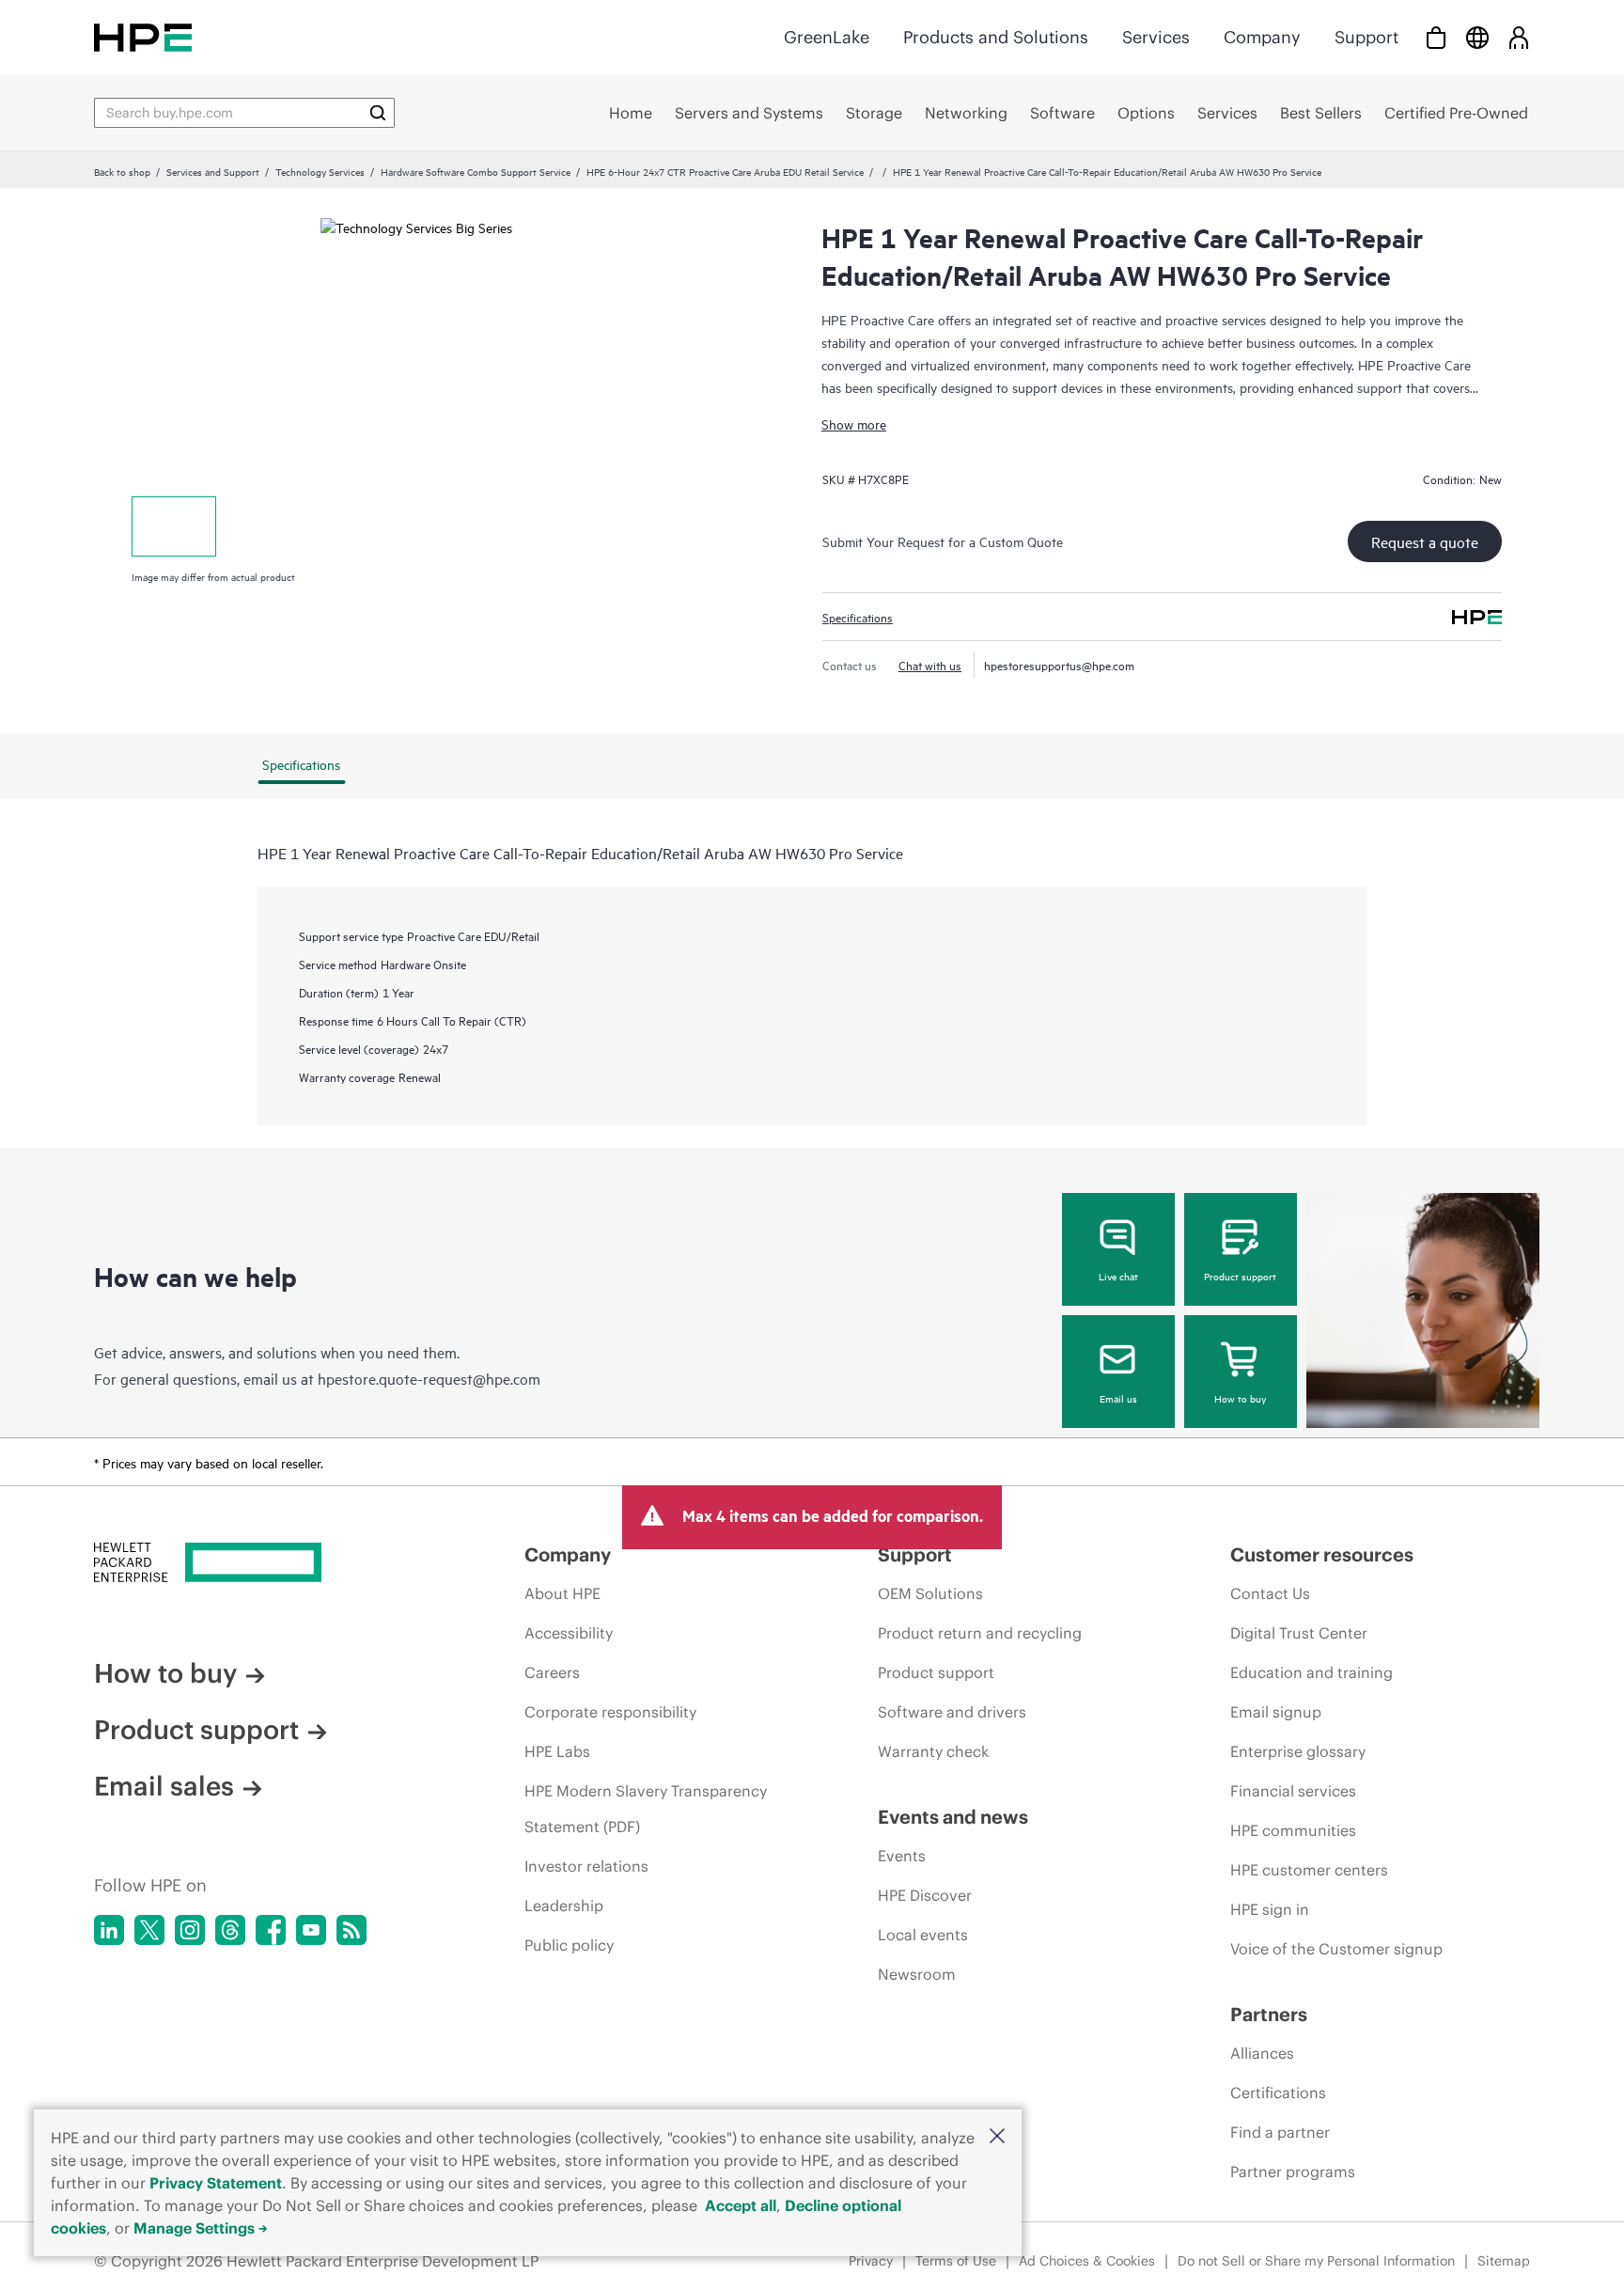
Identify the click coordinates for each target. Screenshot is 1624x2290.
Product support (1240, 1276)
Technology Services (320, 171)
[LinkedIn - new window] (109, 1930)
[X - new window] (149, 1930)
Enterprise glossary (1298, 1751)
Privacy (871, 2261)
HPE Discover (925, 1895)
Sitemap (1504, 2261)
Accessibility (569, 1633)
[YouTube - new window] (311, 1930)
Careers (552, 1672)
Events (902, 1856)
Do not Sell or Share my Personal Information (1316, 2261)
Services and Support (213, 171)
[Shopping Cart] (1436, 37)
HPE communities (1293, 1830)
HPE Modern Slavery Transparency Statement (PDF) (646, 1809)
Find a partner (1280, 2132)
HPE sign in (1270, 1909)
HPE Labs (557, 1751)
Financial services (1293, 1791)
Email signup (1276, 1712)
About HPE (562, 1593)
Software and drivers (952, 1712)
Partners (1269, 2014)
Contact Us (1270, 1593)
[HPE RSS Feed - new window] (351, 1930)
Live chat (1118, 1276)
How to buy (1240, 1398)
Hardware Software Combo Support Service (476, 171)
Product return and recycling (980, 1633)
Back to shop (122, 171)
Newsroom (917, 1974)
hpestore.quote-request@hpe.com (429, 1378)
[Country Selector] (1477, 37)
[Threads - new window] (230, 1930)
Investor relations (586, 1866)
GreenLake (827, 37)
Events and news (953, 1817)
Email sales (164, 1786)
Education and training (1312, 1672)
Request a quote (1425, 541)
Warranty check (933, 1751)
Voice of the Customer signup (1336, 1949)
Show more (854, 423)
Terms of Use (956, 2261)
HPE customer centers (1309, 1870)
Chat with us (930, 665)
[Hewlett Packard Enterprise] (143, 37)
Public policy (569, 1945)
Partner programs (1293, 2172)
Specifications (858, 617)
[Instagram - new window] (190, 1930)
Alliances (1262, 2053)
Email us (1118, 1398)
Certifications (1278, 2093)
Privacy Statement (216, 2183)
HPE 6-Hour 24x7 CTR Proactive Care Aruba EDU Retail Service (725, 171)
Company (1262, 37)
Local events (923, 1935)
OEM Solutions (930, 1593)
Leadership (564, 1906)
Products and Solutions (996, 37)
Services (1156, 37)
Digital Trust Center (1299, 1633)
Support (1366, 37)
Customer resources (1322, 1554)
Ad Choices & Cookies (1087, 2261)
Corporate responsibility (610, 1712)
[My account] (1519, 37)
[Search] (378, 113)
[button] (997, 2137)
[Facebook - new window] (271, 1930)
